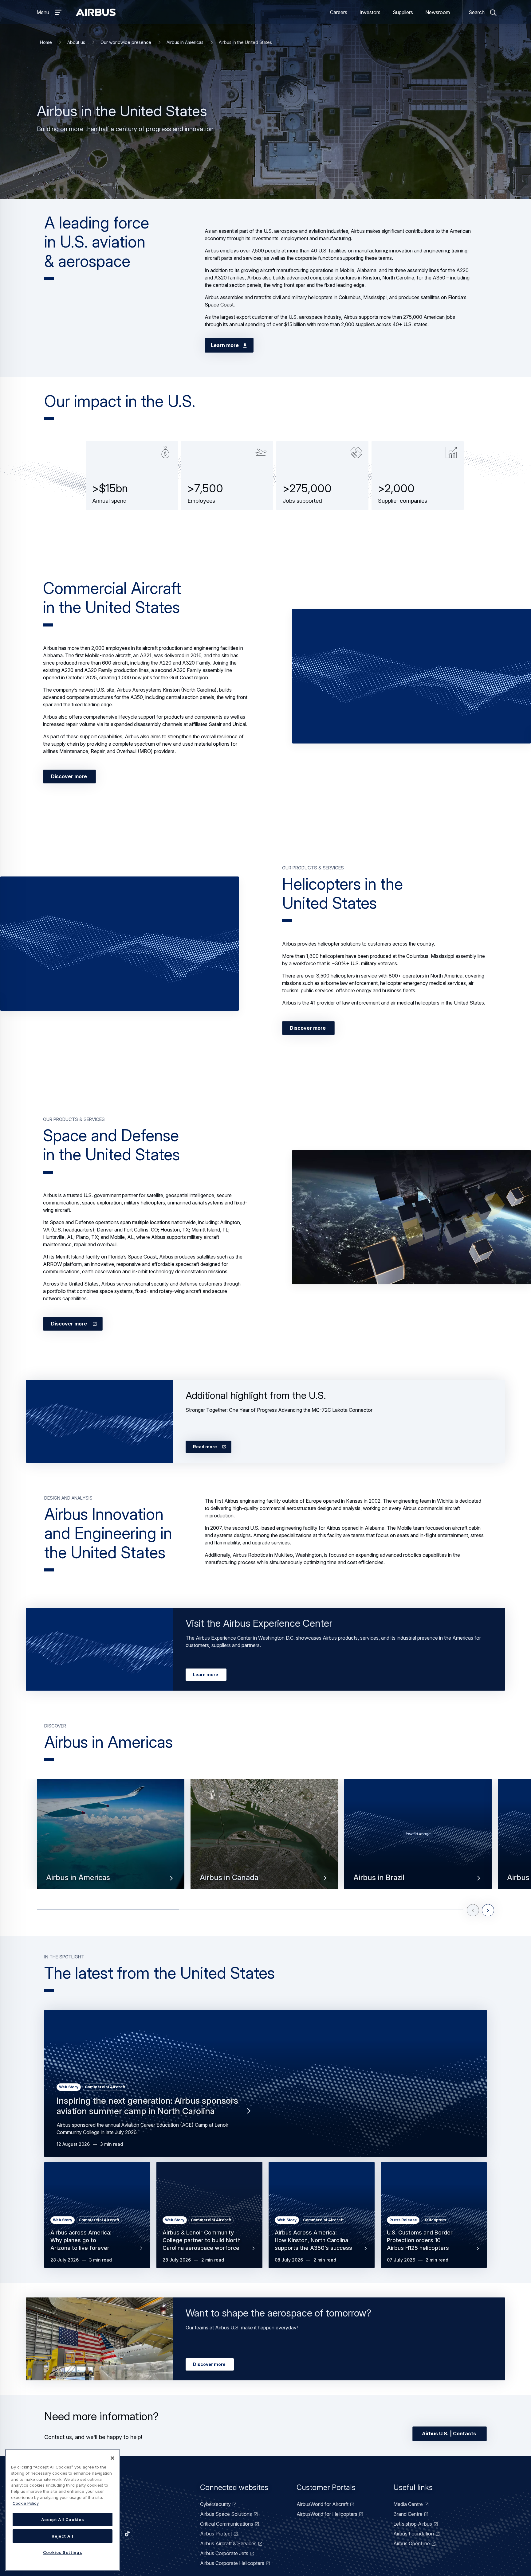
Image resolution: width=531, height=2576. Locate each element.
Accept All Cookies (63, 2519)
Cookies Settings (63, 2552)
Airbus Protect (216, 2534)
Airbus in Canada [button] (229, 1878)
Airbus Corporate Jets (224, 2553)
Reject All (63, 2536)
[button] (411, 676)
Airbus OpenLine (412, 2543)
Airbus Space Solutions (226, 2514)
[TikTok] (127, 2534)
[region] (63, 2510)
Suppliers (403, 12)
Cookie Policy (26, 2503)
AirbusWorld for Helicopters (327, 2514)
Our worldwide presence (126, 42)
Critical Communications (227, 2524)
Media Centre (408, 2504)
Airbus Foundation (414, 2534)
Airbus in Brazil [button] (379, 1878)
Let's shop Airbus (413, 2524)
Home (46, 42)
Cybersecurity (215, 2504)
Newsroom (438, 12)
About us (76, 42)
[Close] (112, 2458)
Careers (339, 12)
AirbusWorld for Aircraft (323, 2504)
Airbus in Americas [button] (78, 1878)
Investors (370, 12)
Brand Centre (408, 2514)
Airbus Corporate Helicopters (232, 2563)
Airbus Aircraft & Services (228, 2543)
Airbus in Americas (185, 42)
